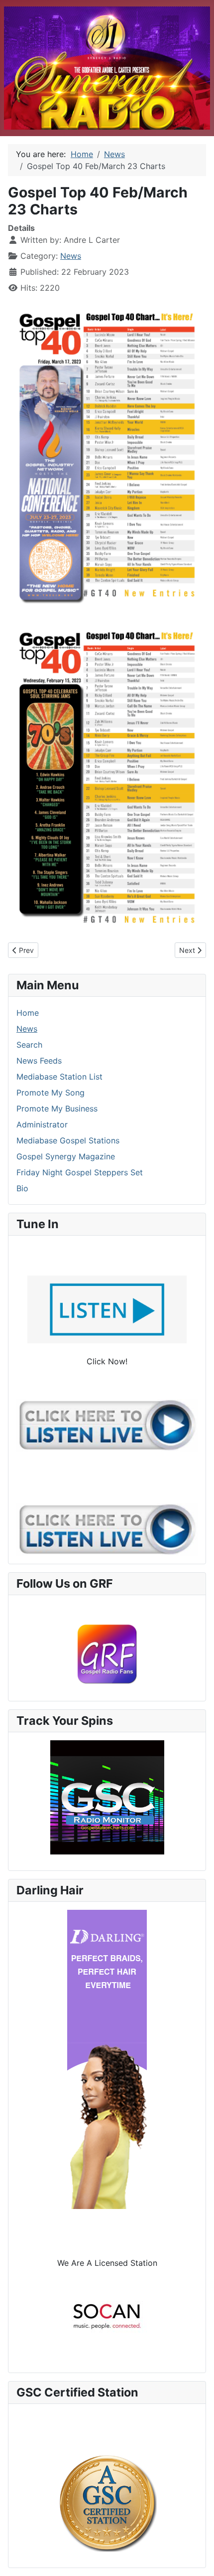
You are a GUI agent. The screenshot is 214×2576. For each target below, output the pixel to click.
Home (28, 1013)
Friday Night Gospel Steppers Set (80, 1172)
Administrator (42, 1124)
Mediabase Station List (59, 1077)
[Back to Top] (197, 2558)
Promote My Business (57, 1108)
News (71, 256)
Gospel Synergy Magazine (66, 1156)
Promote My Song (51, 1093)
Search (29, 1045)
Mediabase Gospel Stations (68, 1140)
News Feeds (39, 1061)
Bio (22, 1188)
